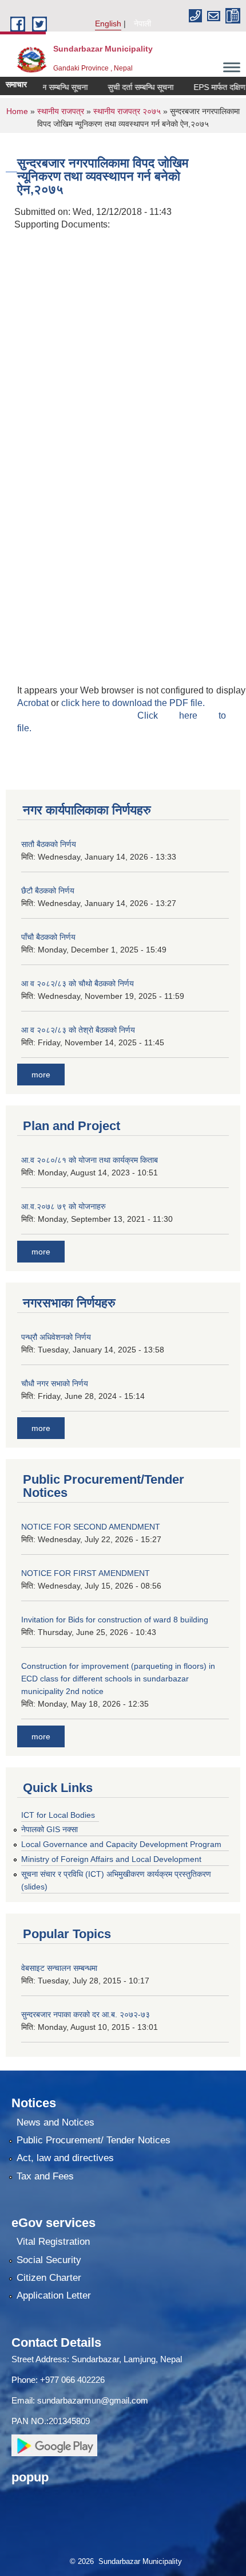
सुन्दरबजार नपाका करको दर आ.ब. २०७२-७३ (86, 2014)
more (41, 1075)
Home (17, 111)
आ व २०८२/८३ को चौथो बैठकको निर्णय (78, 983)
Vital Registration (53, 2242)
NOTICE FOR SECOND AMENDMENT (91, 1527)
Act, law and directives (65, 2158)
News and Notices (55, 2122)
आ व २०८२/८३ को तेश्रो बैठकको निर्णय (78, 1030)
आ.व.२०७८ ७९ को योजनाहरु (64, 1206)
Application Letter (54, 2295)
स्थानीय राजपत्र (62, 111)
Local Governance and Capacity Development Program (121, 1844)
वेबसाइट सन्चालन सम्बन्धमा (59, 1968)
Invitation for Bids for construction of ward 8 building (115, 1620)
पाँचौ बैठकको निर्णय (48, 937)
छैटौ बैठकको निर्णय (48, 891)
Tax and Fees (45, 2176)
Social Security (49, 2260)
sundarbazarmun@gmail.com (93, 2400)
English (108, 23)
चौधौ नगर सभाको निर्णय (55, 1383)
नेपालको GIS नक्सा (49, 1829)
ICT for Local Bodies (58, 1815)
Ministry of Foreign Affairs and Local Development (111, 1859)
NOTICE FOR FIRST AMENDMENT (86, 1573)
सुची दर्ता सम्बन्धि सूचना (128, 87)
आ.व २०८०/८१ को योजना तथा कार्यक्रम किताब (90, 1160)
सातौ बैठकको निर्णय (49, 844)
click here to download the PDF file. (133, 703)
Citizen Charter (49, 2278)
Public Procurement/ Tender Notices (94, 2140)
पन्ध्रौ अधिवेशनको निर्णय (56, 1337)
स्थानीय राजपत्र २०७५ (127, 111)
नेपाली (142, 23)
